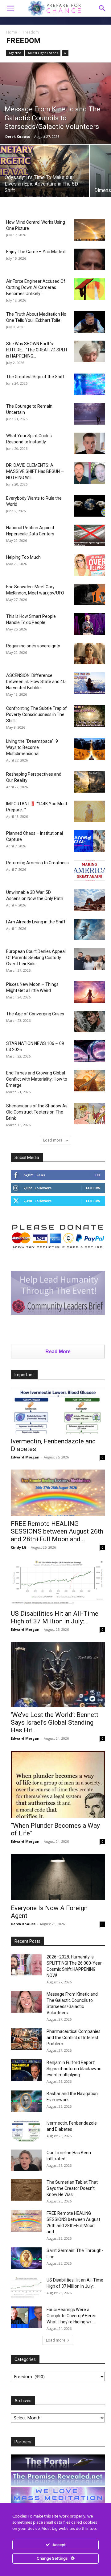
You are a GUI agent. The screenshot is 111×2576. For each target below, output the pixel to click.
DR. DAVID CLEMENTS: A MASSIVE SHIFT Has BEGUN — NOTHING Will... (35, 471)
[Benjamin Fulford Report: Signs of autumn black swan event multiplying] (26, 2070)
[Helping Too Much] (89, 565)
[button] (102, 8)
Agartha (15, 53)
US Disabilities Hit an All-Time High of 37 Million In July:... (55, 1617)
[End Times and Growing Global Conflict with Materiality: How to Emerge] (89, 1081)
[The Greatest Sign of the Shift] (89, 384)
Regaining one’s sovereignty (33, 646)
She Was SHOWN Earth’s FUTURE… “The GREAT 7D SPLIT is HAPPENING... (37, 350)
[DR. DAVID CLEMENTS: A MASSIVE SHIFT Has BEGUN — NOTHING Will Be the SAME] (89, 473)
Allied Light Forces (43, 53)
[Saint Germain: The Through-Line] (26, 2258)
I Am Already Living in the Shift (36, 922)
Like (97, 1175)
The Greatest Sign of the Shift (35, 377)
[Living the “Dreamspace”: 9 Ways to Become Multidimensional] (89, 749)
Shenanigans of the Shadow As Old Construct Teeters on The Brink (37, 1112)
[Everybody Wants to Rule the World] (89, 506)
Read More (58, 1352)
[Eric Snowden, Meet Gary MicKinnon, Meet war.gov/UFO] (89, 594)
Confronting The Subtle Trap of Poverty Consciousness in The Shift (37, 714)
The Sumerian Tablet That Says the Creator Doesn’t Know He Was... (72, 2188)
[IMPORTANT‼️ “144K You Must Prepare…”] (89, 811)
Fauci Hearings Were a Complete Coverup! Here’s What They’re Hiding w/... (72, 2316)
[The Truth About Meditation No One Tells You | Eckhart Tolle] (89, 322)
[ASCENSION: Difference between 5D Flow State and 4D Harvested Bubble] (89, 683)
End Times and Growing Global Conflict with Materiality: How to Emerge (37, 1079)
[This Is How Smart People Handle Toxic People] (89, 624)
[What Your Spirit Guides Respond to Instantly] (89, 443)
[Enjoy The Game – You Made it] (89, 259)
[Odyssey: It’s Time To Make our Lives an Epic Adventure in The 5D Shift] (44, 178)
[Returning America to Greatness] (89, 870)
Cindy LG (19, 1547)
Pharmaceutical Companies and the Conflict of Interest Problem (74, 2038)
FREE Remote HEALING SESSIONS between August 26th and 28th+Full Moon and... (57, 1531)
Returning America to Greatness (37, 863)
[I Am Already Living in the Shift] (89, 930)
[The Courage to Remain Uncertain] (89, 414)
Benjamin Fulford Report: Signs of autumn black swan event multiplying (74, 2069)
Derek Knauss (18, 136)
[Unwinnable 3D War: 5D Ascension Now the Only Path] (89, 900)
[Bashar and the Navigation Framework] (26, 2101)
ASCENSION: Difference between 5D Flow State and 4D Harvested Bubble (36, 682)
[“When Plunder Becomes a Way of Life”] (58, 1784)
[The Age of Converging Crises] (89, 1022)
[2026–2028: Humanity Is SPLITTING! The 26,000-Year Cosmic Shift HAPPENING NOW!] (26, 1965)
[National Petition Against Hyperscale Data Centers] (89, 535)
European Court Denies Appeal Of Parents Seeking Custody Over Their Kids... (36, 958)
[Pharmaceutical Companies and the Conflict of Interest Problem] (26, 2039)
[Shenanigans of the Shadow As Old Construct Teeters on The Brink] (89, 1114)
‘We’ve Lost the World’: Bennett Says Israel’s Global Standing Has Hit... (55, 1722)
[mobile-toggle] (10, 8)
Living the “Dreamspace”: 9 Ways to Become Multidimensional (32, 747)
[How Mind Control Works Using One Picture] (89, 230)
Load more (53, 1140)
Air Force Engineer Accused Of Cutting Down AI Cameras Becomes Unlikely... (36, 287)
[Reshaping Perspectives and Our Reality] (89, 782)
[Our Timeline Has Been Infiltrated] (26, 2160)
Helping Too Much (23, 557)
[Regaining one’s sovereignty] (89, 654)
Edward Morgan (25, 1457)
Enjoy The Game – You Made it (36, 252)
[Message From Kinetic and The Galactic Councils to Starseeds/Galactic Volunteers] (55, 103)
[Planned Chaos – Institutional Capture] (89, 841)
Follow (93, 1188)
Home (12, 32)
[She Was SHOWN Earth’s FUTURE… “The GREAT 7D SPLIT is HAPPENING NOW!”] (89, 351)
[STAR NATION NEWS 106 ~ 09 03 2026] (89, 1051)
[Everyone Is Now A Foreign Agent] (58, 1877)
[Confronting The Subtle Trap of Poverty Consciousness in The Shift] (89, 716)
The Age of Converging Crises (35, 1014)
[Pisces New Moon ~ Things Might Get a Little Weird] (89, 992)
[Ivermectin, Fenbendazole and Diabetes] (58, 1411)
